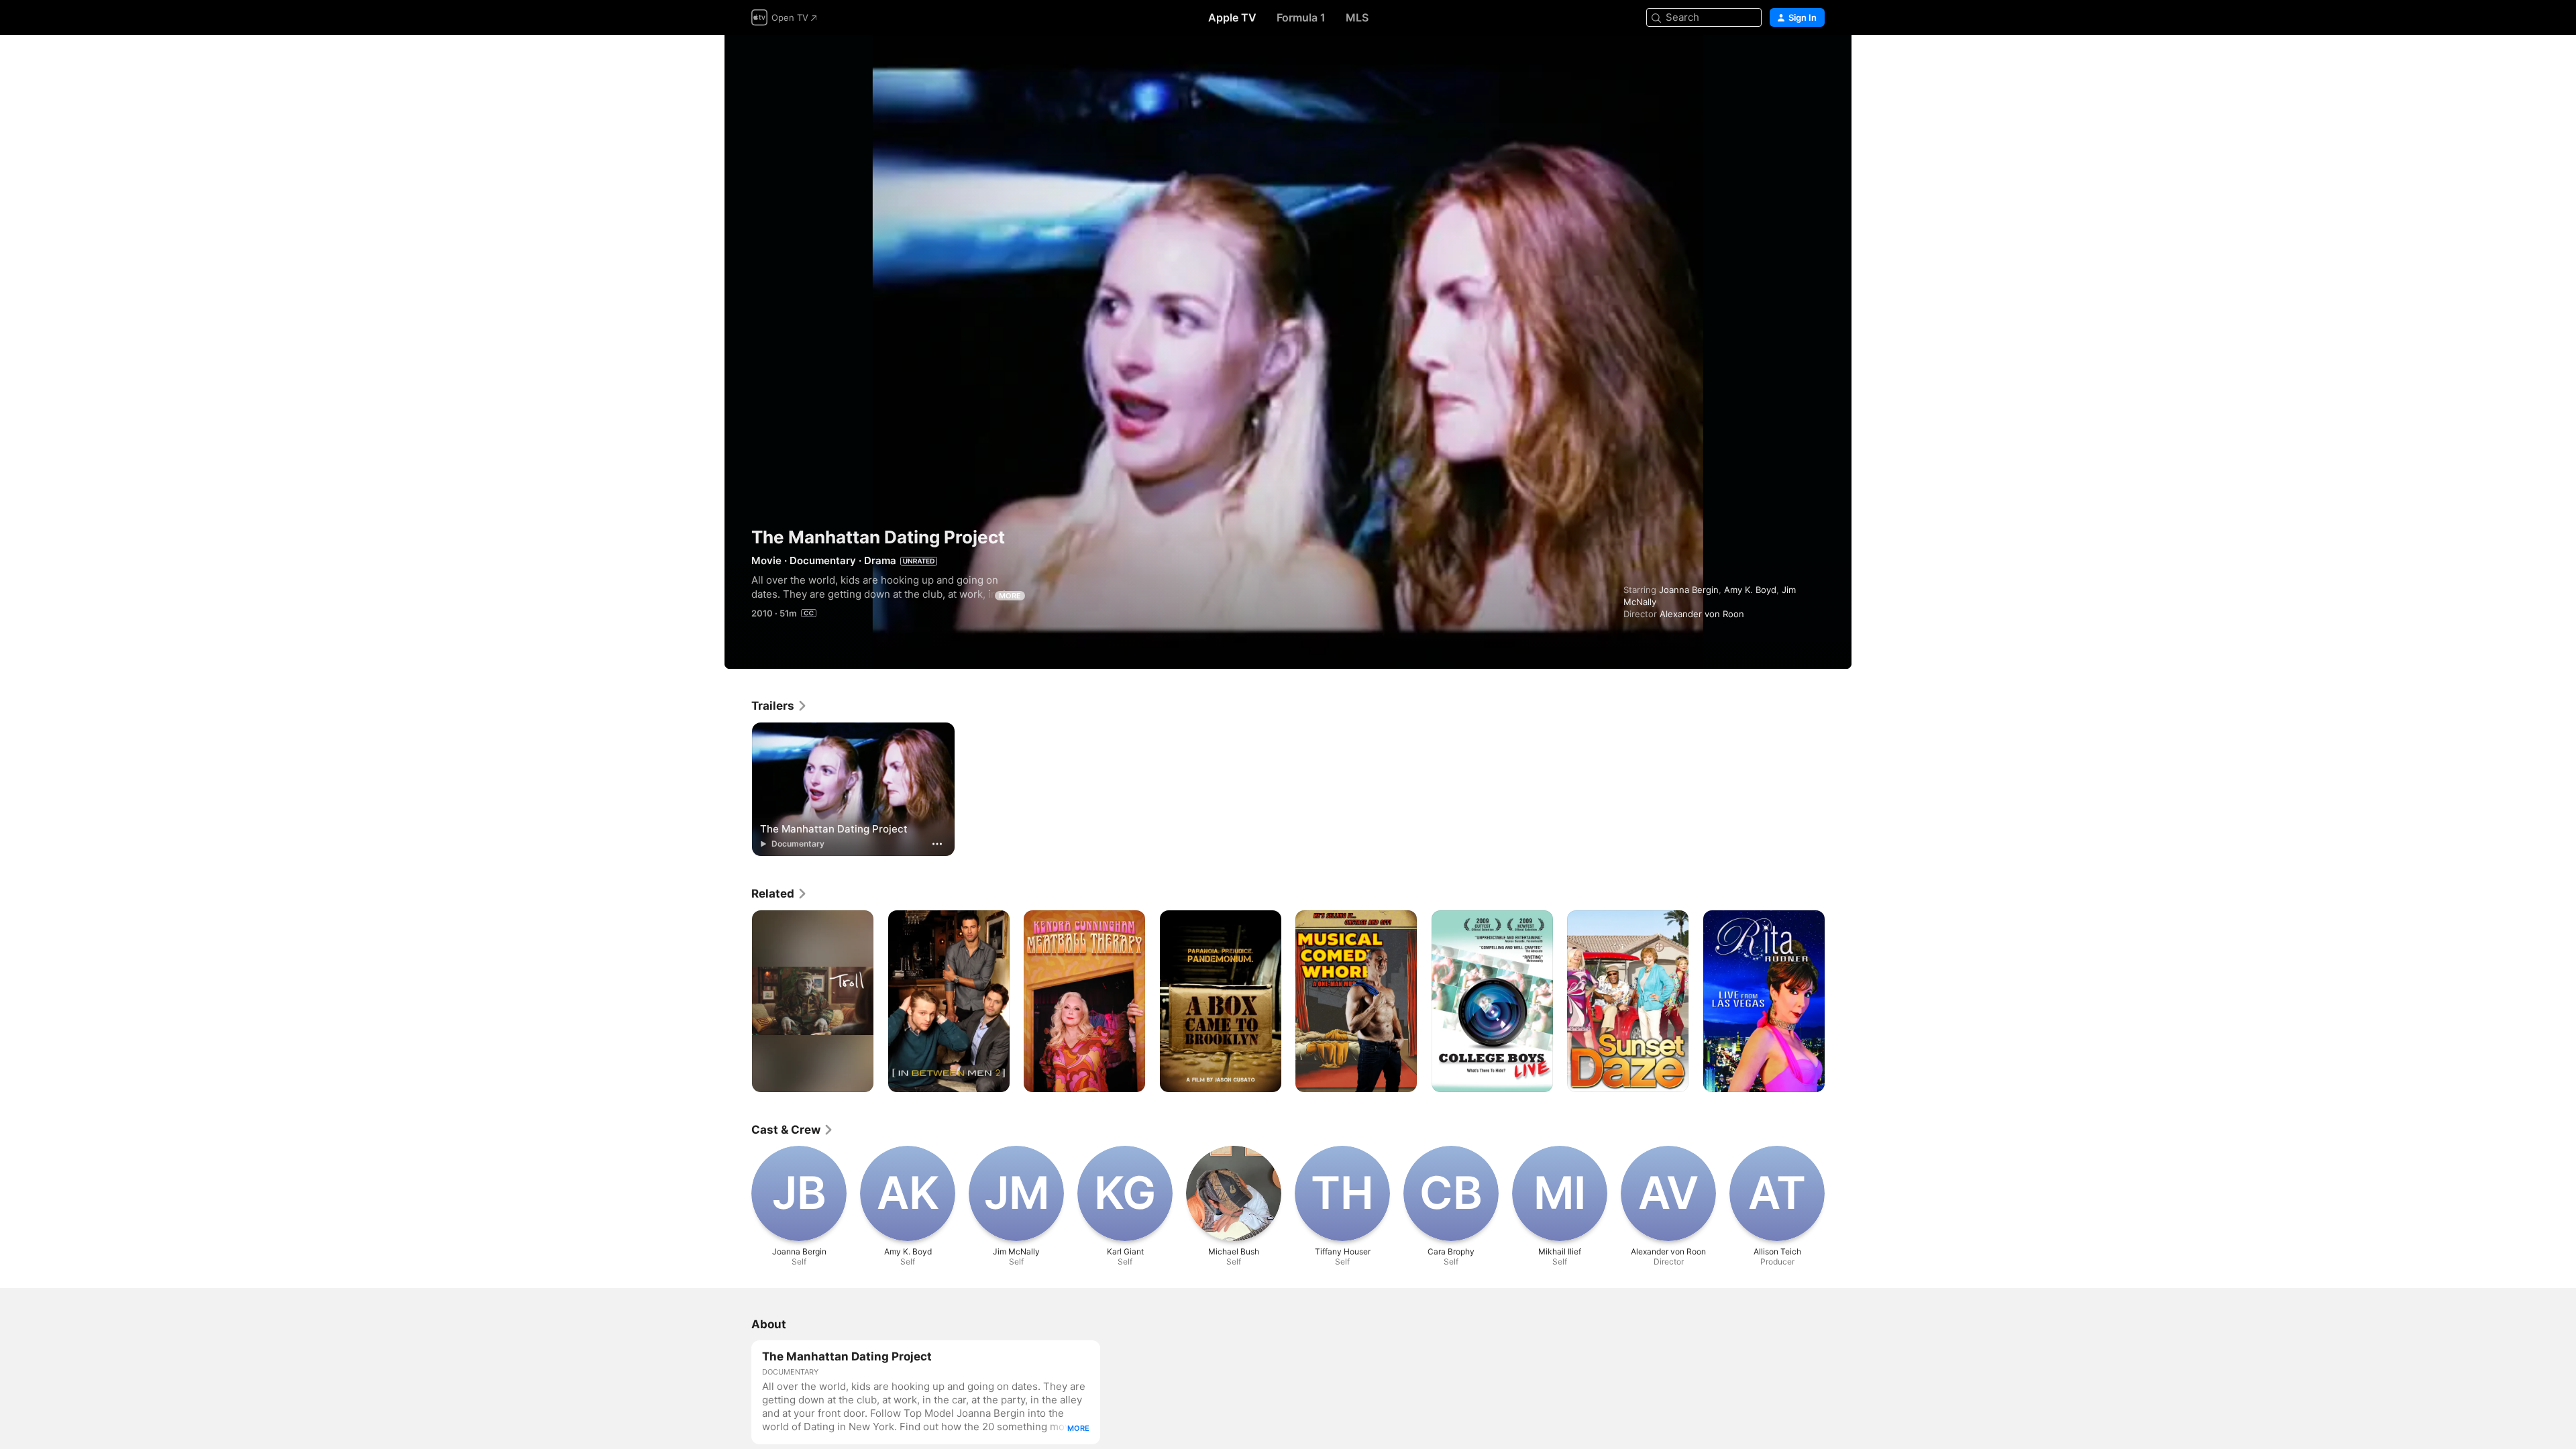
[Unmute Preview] (1815, 61)
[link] (780, 706)
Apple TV (1232, 17)
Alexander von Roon (1702, 614)
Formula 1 (1301, 17)
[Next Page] (1838, 1001)
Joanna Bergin (1689, 590)
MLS (1357, 17)
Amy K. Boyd (1750, 590)
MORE (1010, 596)
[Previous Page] (738, 1001)
